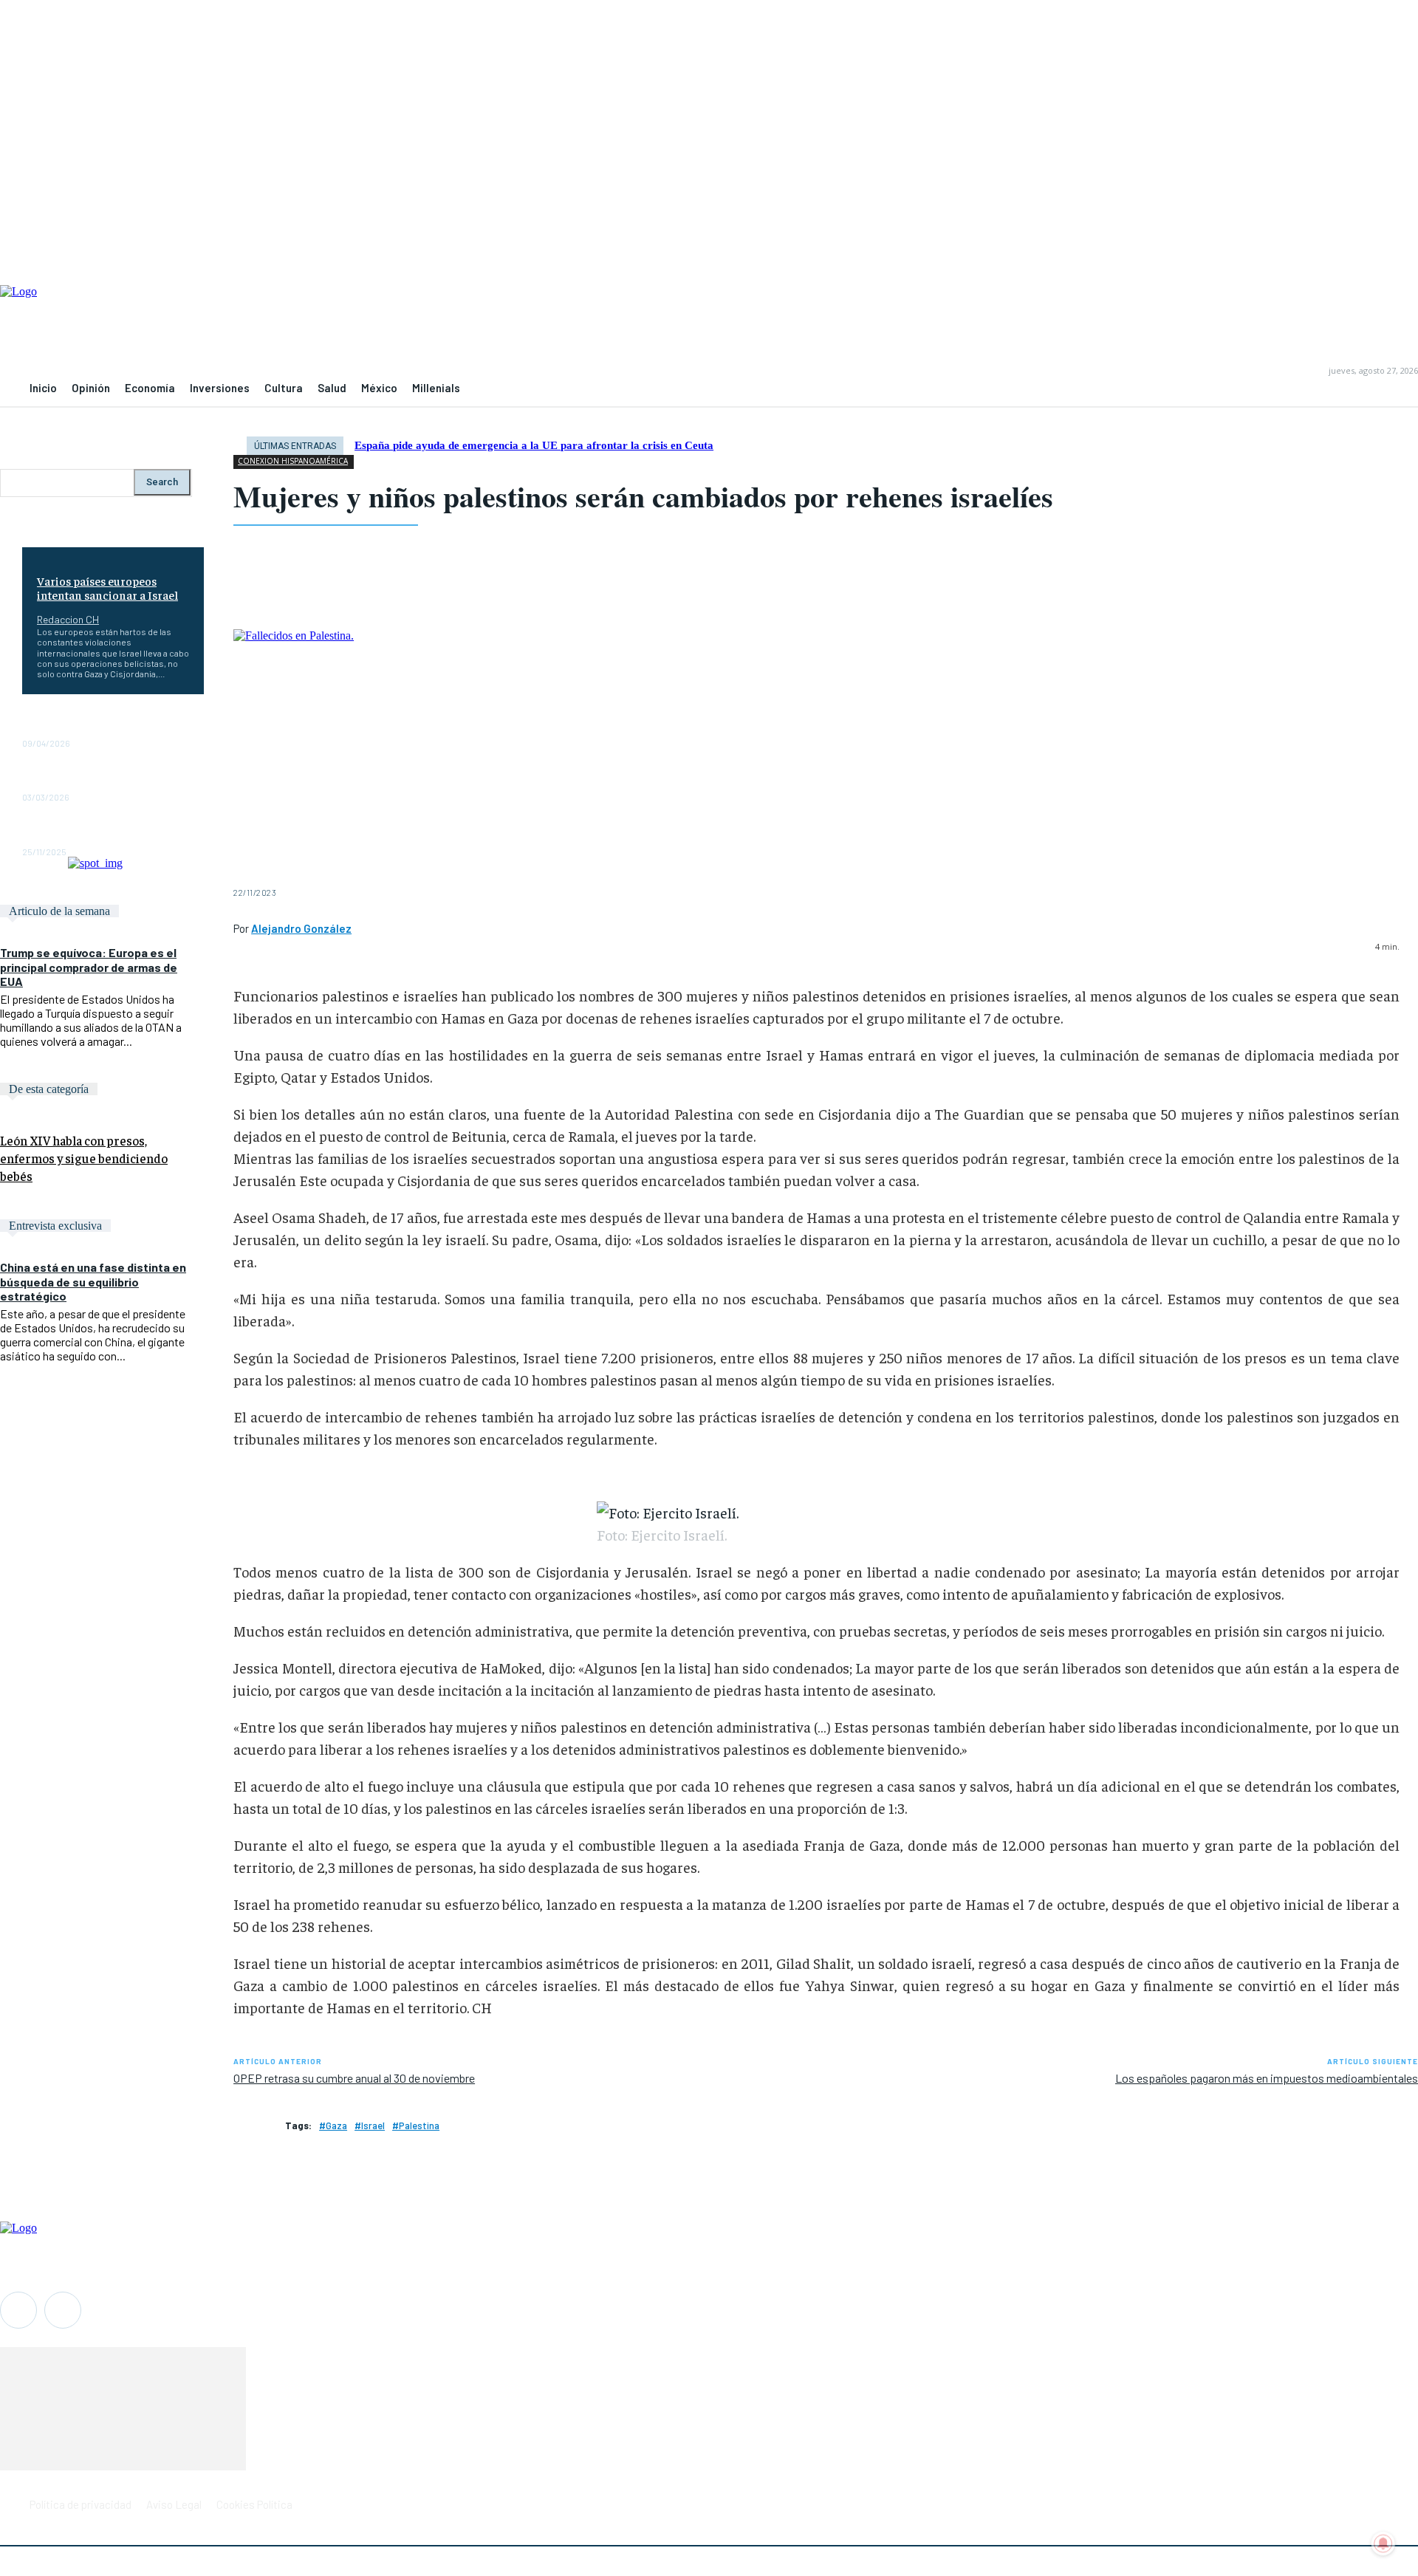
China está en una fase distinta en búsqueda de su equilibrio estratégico (93, 1281)
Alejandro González (301, 928)
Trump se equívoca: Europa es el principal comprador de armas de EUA (89, 966)
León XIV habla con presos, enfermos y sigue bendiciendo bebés (84, 1158)
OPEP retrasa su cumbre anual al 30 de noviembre (354, 2078)
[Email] (477, 592)
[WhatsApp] (368, 592)
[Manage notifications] (1383, 2544)
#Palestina (416, 2125)
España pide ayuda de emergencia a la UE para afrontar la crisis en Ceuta (534, 445)
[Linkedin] (422, 592)
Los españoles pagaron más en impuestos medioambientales (1267, 2078)
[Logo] (709, 326)
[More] (640, 592)
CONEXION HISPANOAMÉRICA (293, 461)
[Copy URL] (586, 592)
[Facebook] (258, 592)
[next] (1404, 446)
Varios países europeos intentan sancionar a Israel (107, 588)
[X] (313, 592)
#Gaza (333, 2125)
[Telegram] (531, 592)
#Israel (370, 2125)
